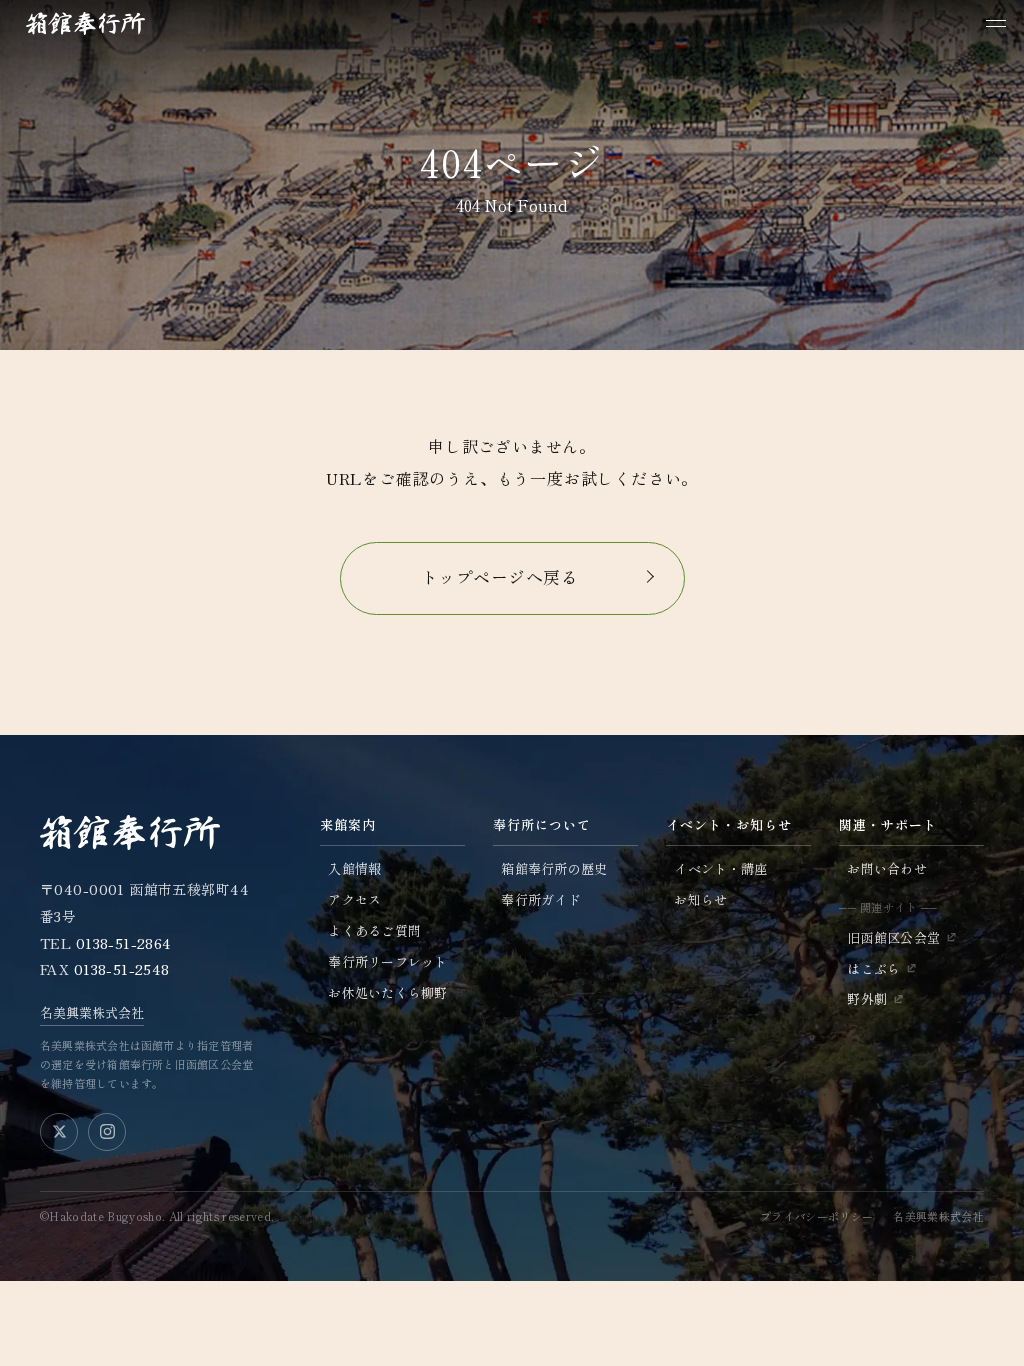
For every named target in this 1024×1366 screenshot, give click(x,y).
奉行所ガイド (541, 899)
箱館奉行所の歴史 (554, 868)
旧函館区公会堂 (893, 937)
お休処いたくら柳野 (387, 992)
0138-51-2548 (122, 969)
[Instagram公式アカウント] (107, 1132)
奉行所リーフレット (387, 961)
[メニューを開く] (996, 23)
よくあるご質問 (374, 930)
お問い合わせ (887, 868)
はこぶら (873, 968)
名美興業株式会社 (92, 1012)
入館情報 (354, 868)
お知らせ (700, 899)
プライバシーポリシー (816, 1216)
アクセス (354, 899)
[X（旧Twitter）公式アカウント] (59, 1132)
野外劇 (867, 998)
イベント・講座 (720, 868)
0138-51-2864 (124, 943)
